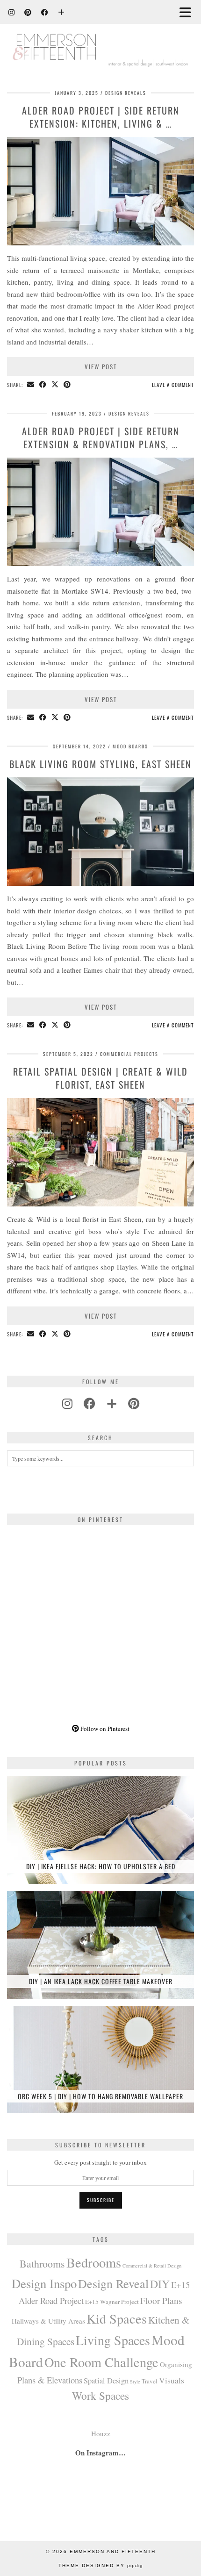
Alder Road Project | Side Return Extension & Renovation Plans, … (101, 438)
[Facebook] (45, 12)
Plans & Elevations (50, 2380)
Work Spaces (100, 2396)
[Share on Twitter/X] (55, 385)
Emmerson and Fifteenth (113, 2551)
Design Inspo (44, 2283)
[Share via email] (31, 385)
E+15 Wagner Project (112, 2302)
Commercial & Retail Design (152, 2266)
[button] (188, 12)
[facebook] (90, 1403)
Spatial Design (106, 2381)
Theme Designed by (101, 2565)
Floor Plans (161, 2300)
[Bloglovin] (61, 12)
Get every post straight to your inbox (100, 2162)
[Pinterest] (28, 12)
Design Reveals (126, 93)
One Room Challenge (101, 2362)
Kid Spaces (117, 2318)
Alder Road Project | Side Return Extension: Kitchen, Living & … (101, 117)
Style (135, 2382)
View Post (101, 366)
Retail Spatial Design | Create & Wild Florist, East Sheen (100, 1078)
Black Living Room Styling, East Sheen (100, 764)
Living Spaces (113, 2340)
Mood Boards (130, 746)
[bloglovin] (112, 1403)
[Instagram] (12, 12)
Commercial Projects (129, 1054)
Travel (150, 2381)
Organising (176, 2364)
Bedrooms (94, 2262)
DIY (160, 2284)
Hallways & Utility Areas (48, 2321)
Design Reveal (113, 2283)
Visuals (172, 2380)
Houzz (101, 2433)
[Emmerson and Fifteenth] (100, 39)
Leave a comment (173, 385)
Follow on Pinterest (104, 1729)
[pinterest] (134, 1403)
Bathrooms (42, 2264)
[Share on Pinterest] (67, 385)
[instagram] (67, 1403)
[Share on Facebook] (43, 385)
